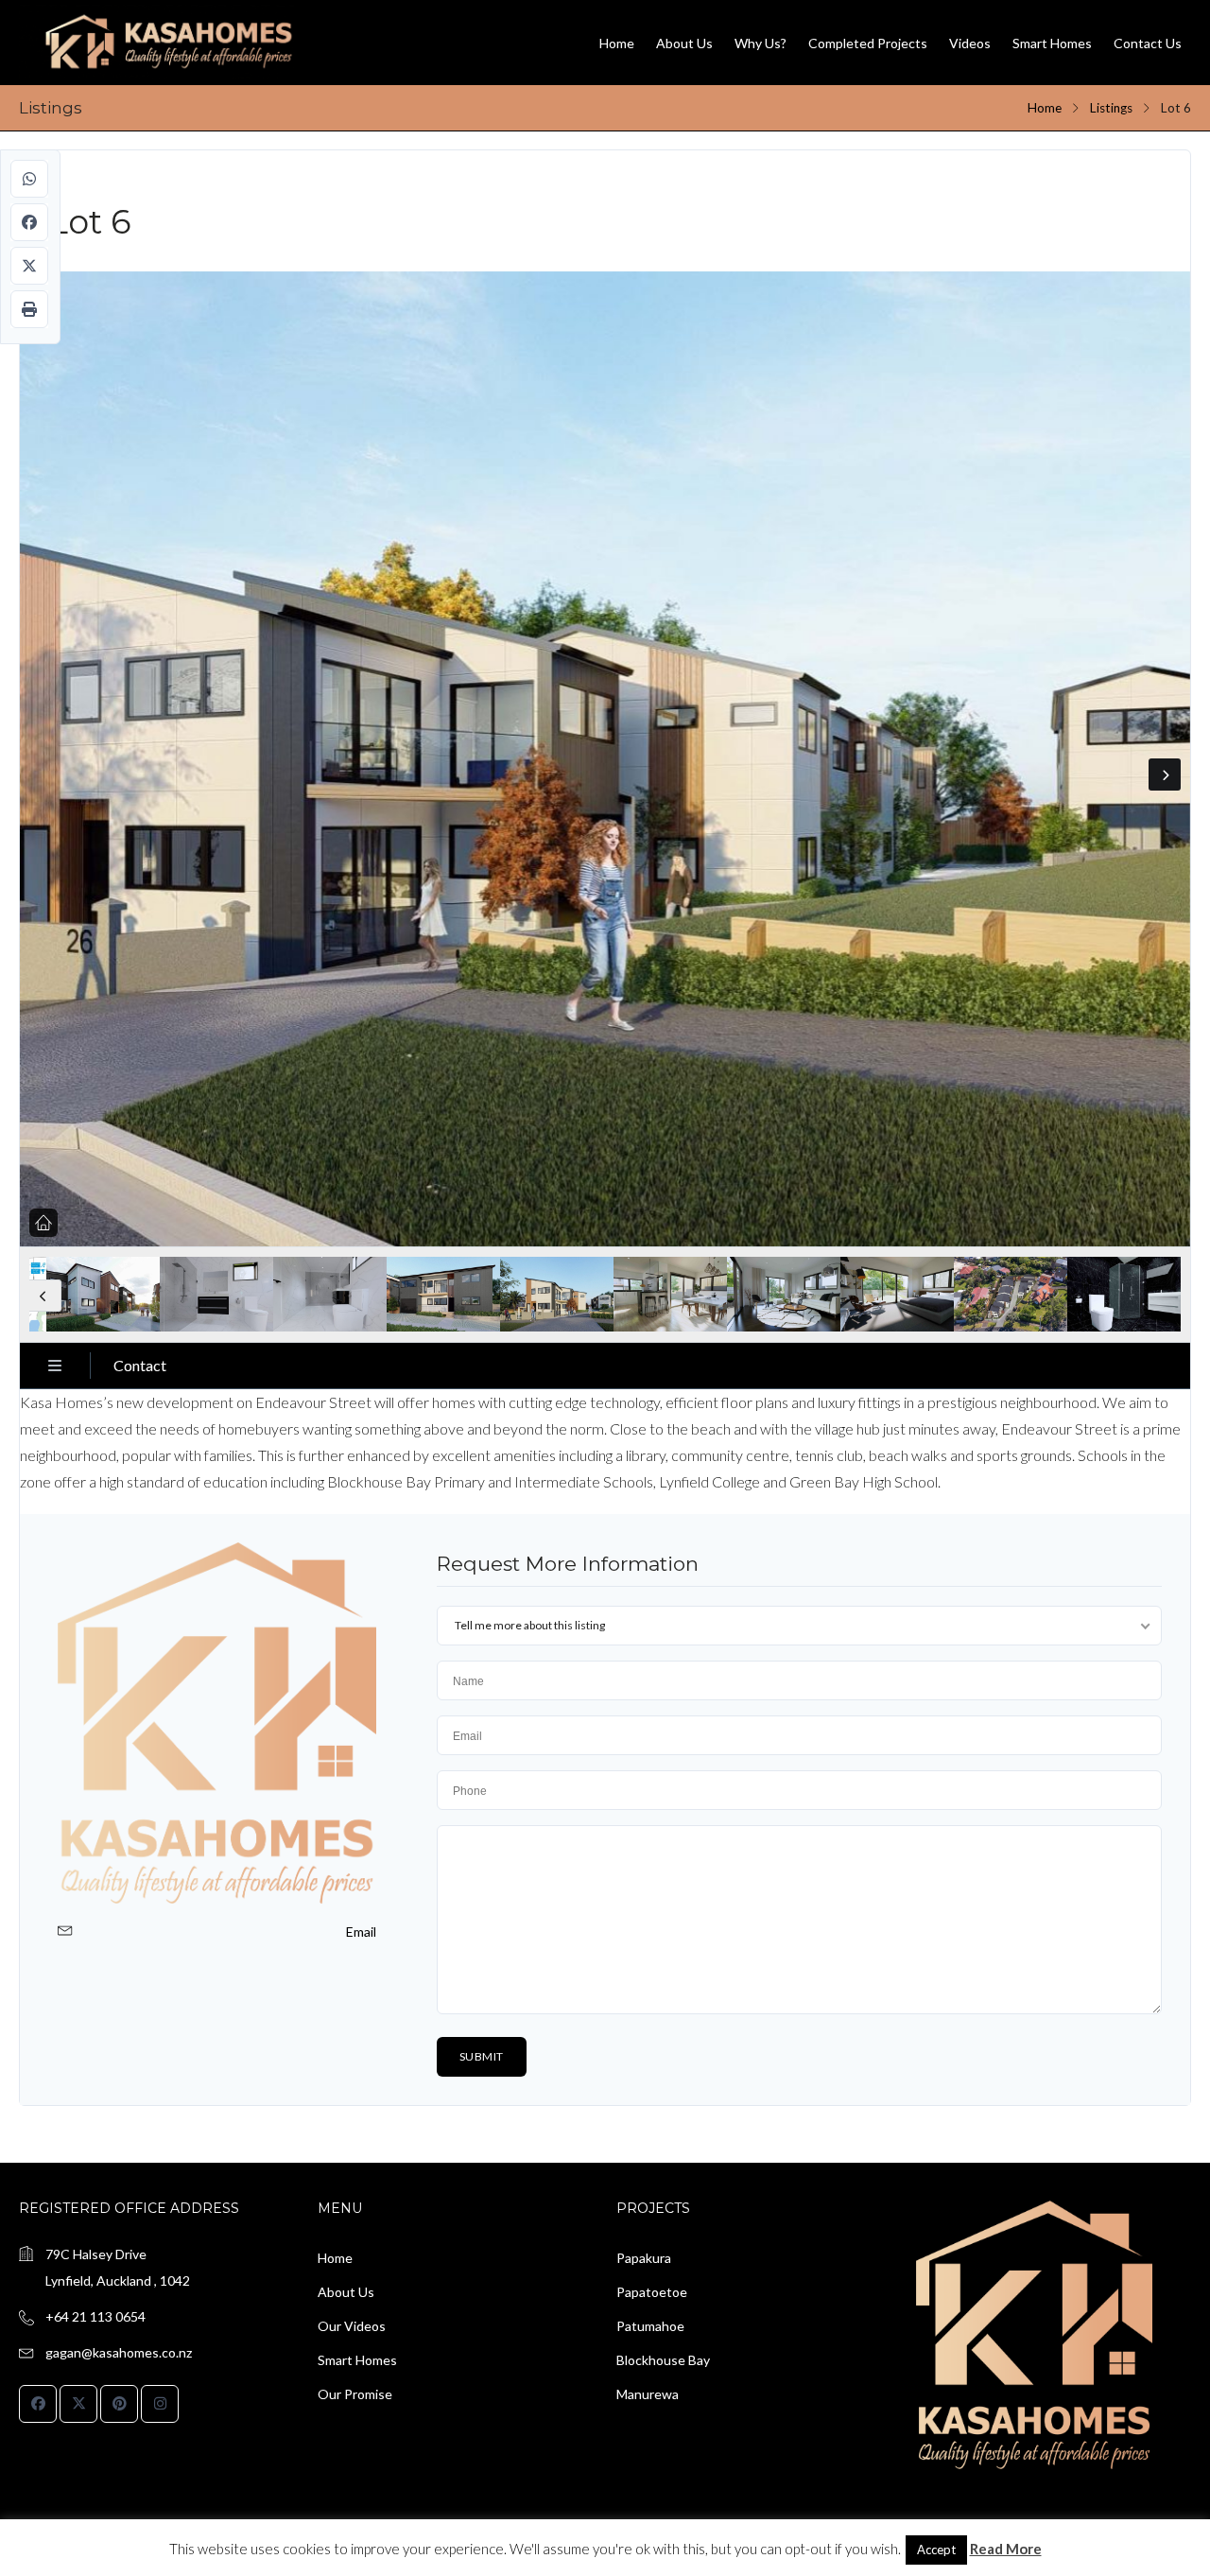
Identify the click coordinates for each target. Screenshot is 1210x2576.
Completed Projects (868, 43)
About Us (684, 43)
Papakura (644, 2258)
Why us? (761, 43)
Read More (1006, 2549)
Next (1165, 775)
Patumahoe (650, 2326)
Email (361, 1932)
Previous (45, 1296)
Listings (1111, 108)
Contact (140, 1365)
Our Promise (355, 2394)
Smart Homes (1052, 43)
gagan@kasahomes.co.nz (119, 2352)
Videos (970, 43)
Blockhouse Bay (663, 2360)
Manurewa (648, 2394)
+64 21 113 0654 (95, 2316)
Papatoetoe (652, 2292)
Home (617, 43)
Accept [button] (936, 2550)
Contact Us (1148, 43)
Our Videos (352, 2326)
